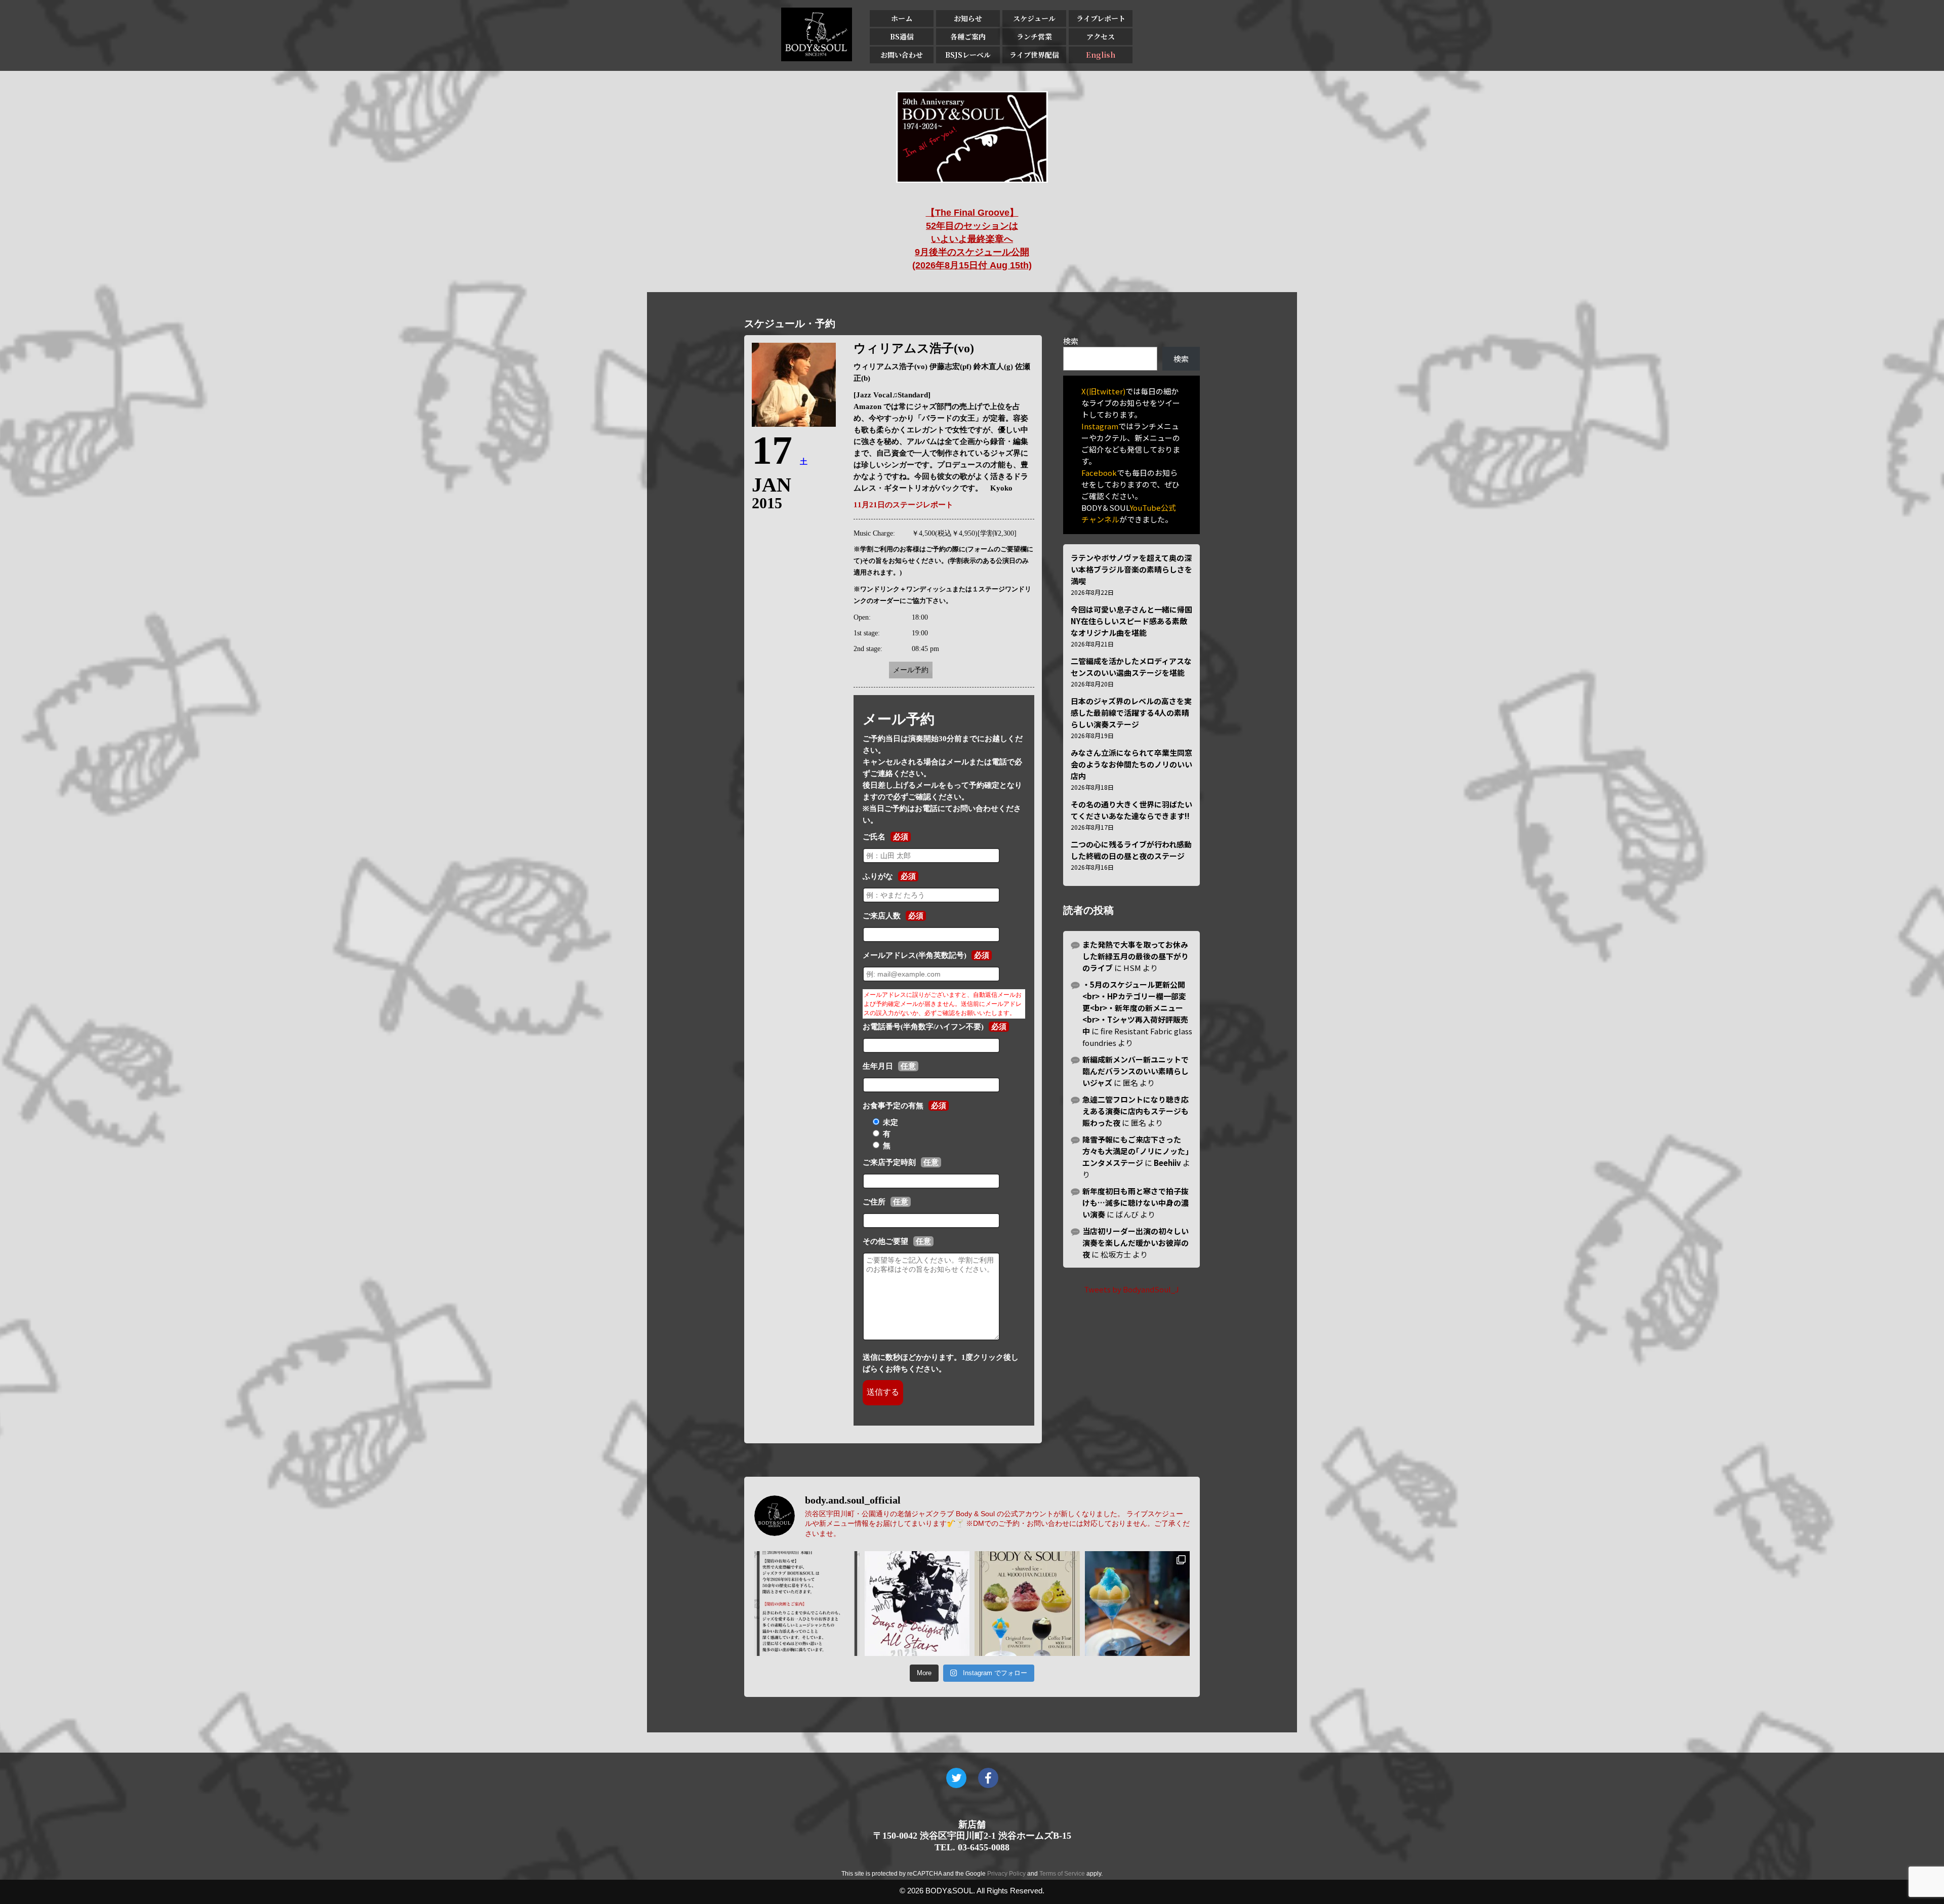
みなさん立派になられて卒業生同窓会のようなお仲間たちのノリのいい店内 (1131, 764)
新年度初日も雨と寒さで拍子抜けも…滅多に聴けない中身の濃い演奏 (1136, 1203)
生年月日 (878, 1066)
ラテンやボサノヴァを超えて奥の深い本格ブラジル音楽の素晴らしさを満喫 (1131, 569)
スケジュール (1034, 18)
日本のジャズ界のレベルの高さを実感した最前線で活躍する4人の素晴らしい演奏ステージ (1131, 713)
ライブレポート (1101, 18)
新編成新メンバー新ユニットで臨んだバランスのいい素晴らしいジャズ (1136, 1071)
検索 (1071, 341)
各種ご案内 (968, 36)
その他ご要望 (885, 1241)
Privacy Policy (1006, 1874)
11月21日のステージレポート (903, 505)
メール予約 (911, 670)
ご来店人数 (882, 916)
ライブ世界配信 (1034, 55)
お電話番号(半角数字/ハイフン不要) (923, 1027)
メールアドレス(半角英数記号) (915, 955)
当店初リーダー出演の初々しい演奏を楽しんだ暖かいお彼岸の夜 (1136, 1243)
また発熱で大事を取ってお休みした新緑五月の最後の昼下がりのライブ (1136, 956)
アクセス (1101, 36)
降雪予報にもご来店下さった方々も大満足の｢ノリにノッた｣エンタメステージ (1136, 1151)
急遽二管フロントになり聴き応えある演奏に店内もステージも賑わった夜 (1136, 1111)
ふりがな (878, 876)
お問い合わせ (902, 55)
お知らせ (968, 18)
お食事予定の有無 (893, 1106)
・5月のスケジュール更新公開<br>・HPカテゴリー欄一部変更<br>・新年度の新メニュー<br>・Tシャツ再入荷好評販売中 (1135, 1008)
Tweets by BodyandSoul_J (1131, 1289)
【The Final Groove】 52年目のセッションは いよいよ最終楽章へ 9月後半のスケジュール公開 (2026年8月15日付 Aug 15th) (972, 239)
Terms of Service (1062, 1874)
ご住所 (874, 1202)
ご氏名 (874, 837)
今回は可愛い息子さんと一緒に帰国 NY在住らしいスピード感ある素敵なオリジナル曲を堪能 (1131, 621)
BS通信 (902, 36)
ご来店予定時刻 (889, 1162)
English (1101, 55)
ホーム (902, 18)
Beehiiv (1167, 1163)
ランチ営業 (1034, 36)
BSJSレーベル (968, 55)
